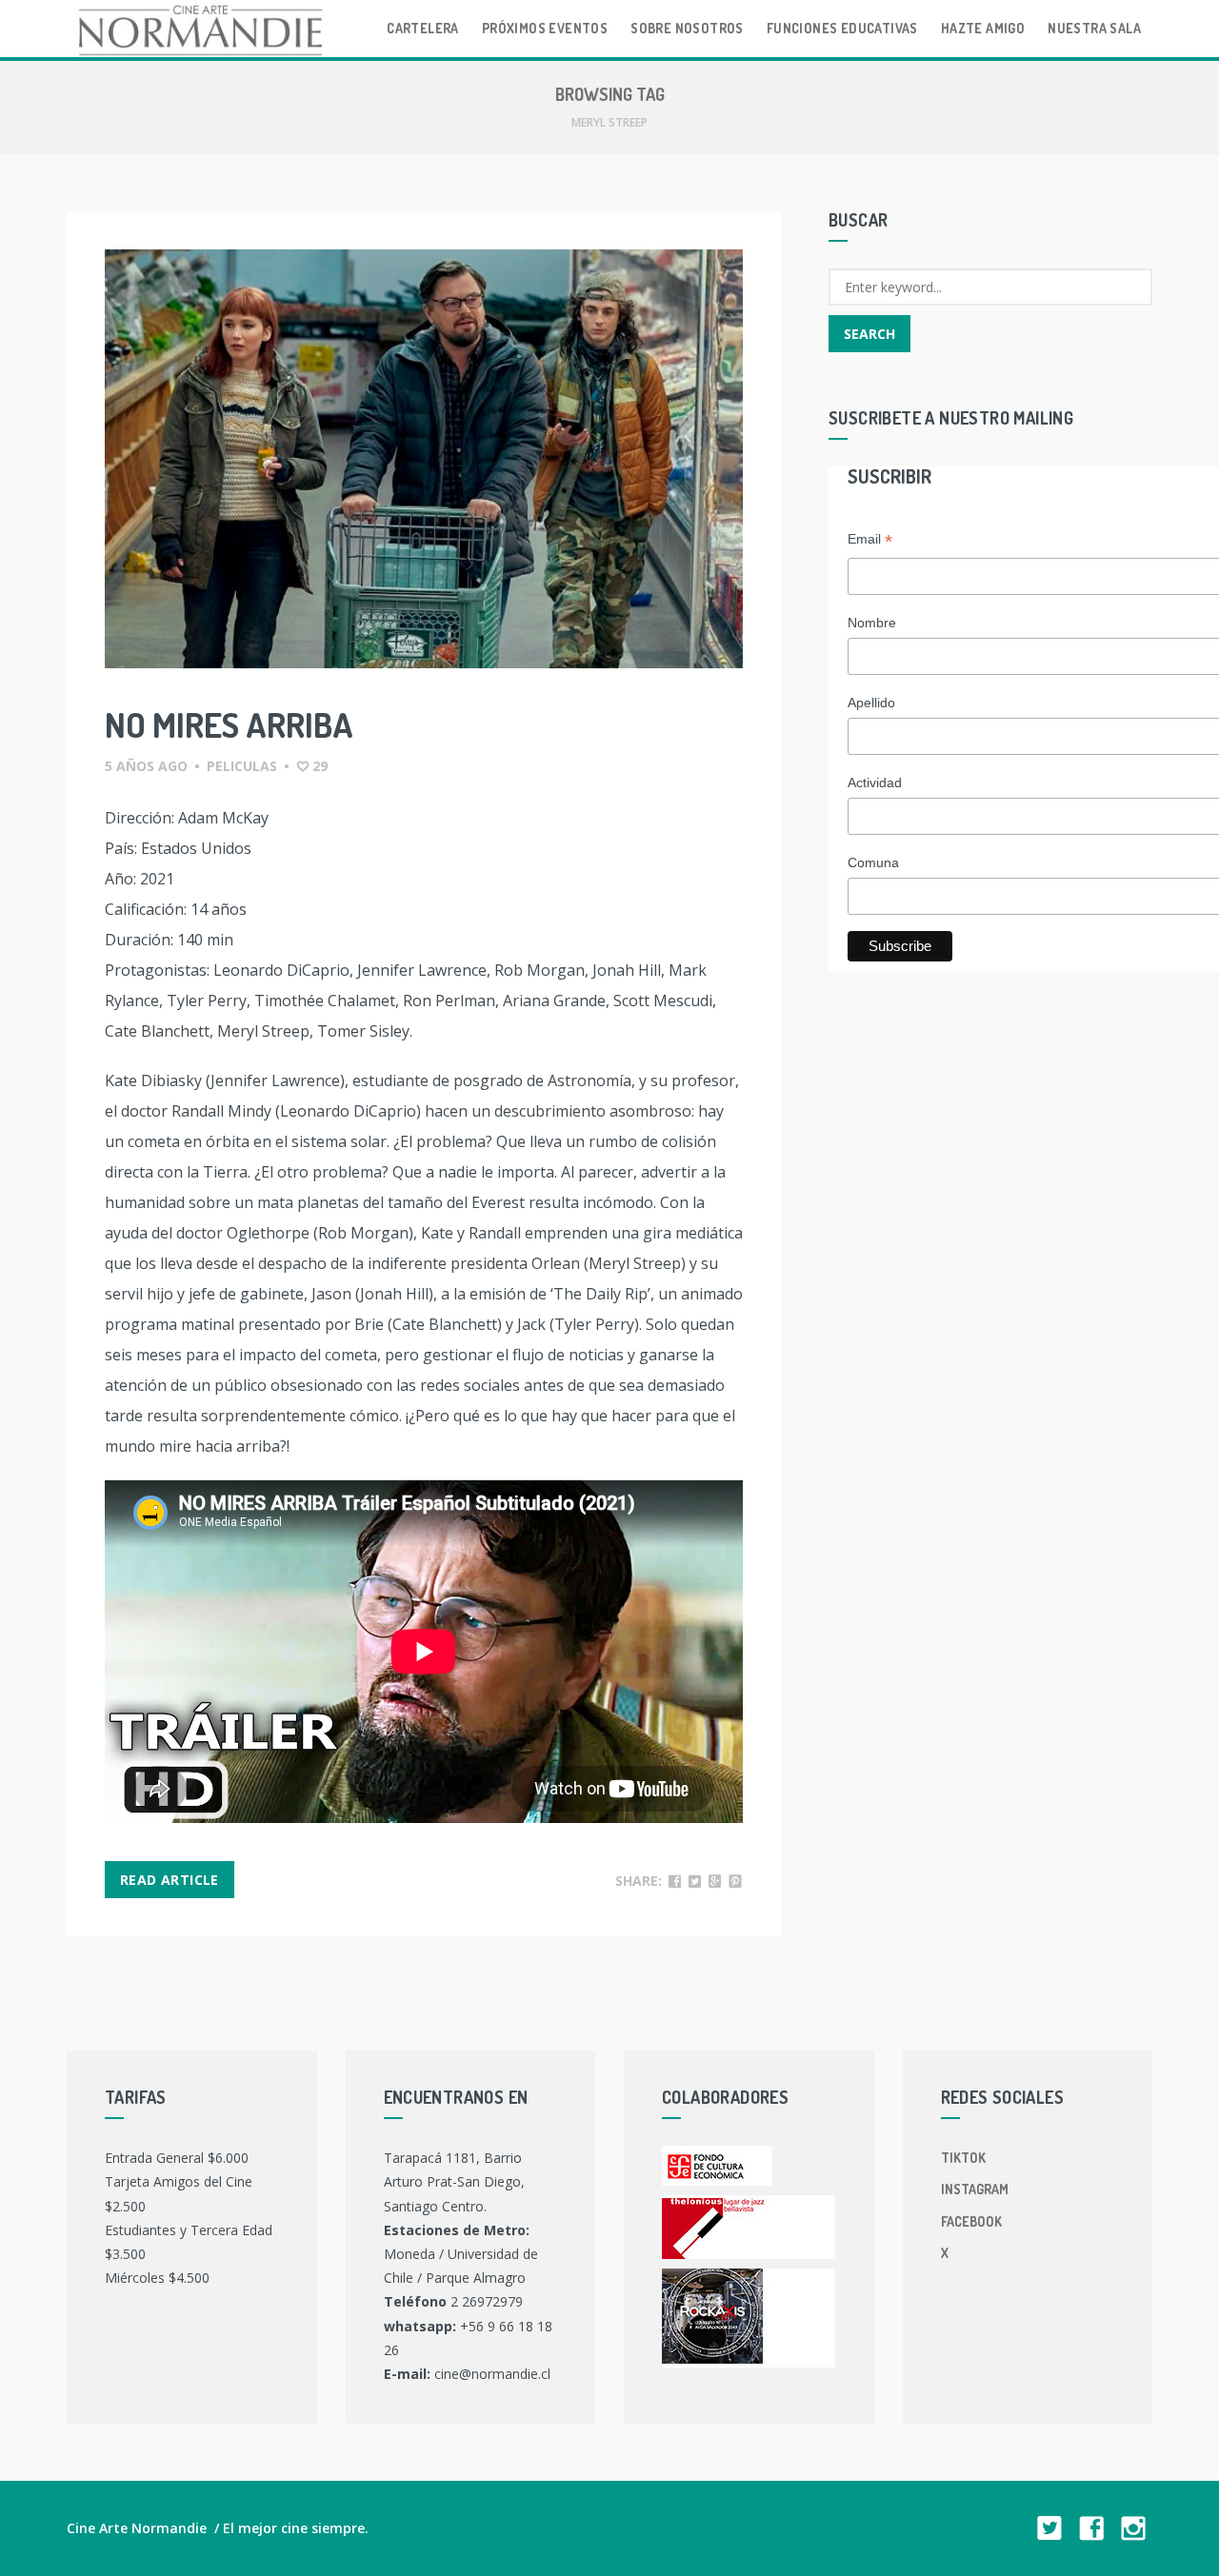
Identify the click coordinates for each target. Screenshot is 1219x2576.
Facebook (971, 2221)
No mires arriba (229, 724)
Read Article (170, 1880)
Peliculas (242, 766)
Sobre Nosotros (687, 28)
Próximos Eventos (545, 28)
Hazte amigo (983, 28)
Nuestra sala (1094, 28)
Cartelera (423, 28)
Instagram (975, 2189)
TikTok (963, 2158)
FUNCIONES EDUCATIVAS (842, 28)
